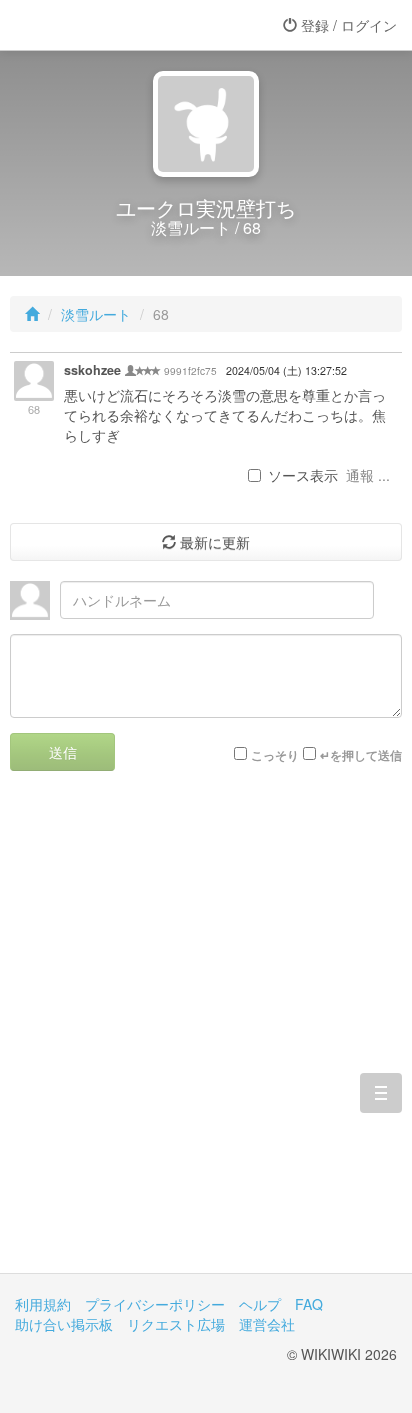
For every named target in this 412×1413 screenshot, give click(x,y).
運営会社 (267, 1324)
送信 (63, 752)
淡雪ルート (96, 314)
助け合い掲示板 (64, 1324)
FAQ (309, 1304)
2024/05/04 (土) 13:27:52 (286, 370)
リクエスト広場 (176, 1324)
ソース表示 (303, 475)
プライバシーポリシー (155, 1304)
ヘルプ (260, 1304)
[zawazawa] (95, 25)
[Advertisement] (206, 1037)
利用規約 (43, 1304)
